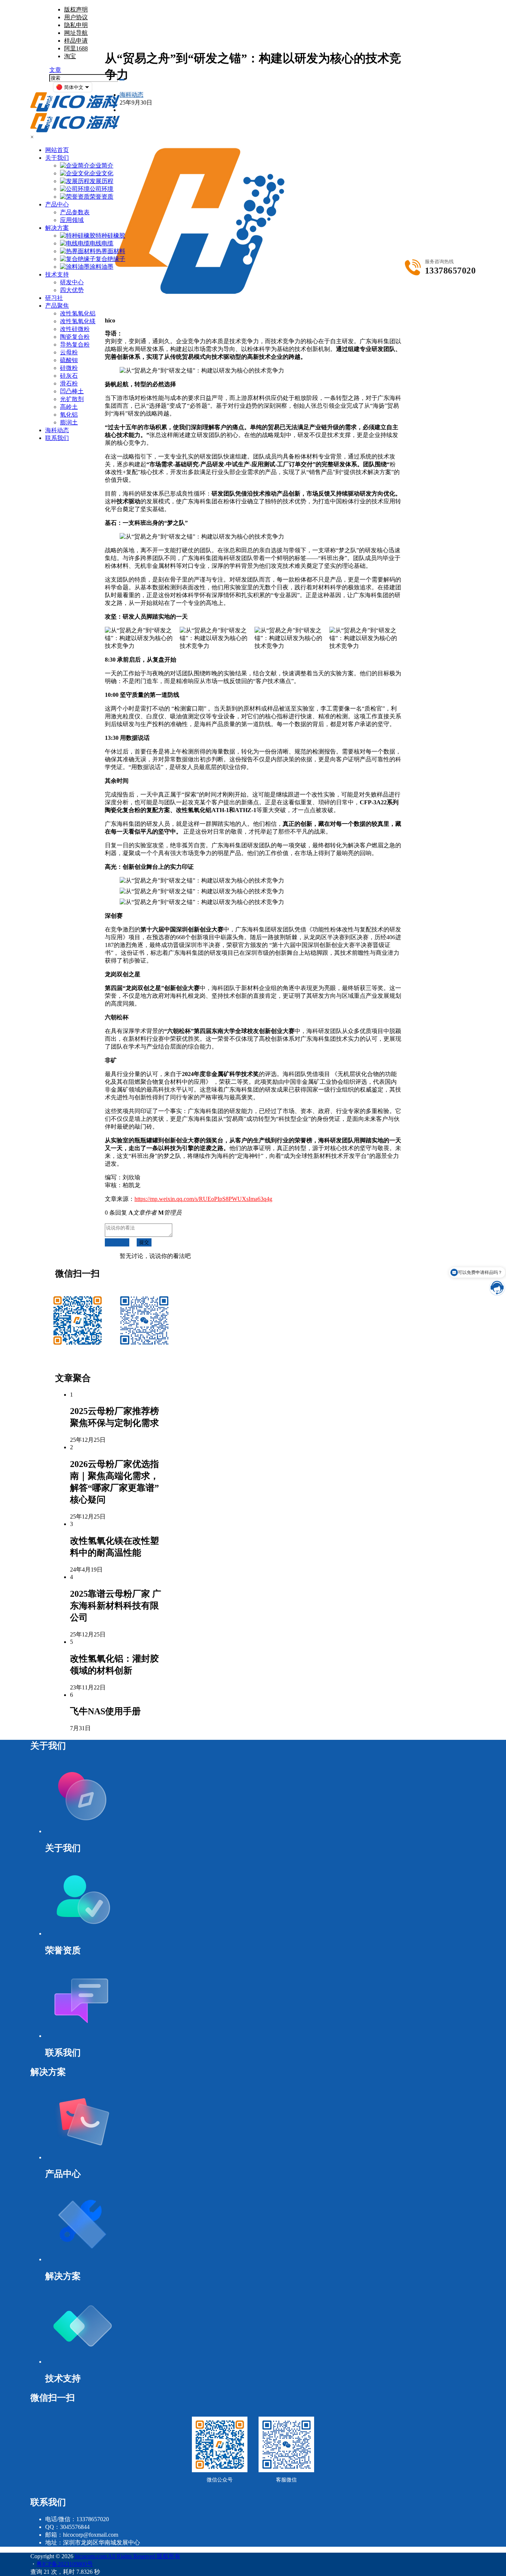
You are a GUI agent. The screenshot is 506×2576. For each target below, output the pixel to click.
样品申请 (76, 41)
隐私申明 (76, 25)
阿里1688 (76, 48)
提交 (144, 1242)
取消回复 (117, 1242)
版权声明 (76, 9)
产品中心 (57, 204)
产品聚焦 (57, 306)
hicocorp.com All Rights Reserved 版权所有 (127, 2556)
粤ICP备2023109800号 (65, 2564)
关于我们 (57, 158)
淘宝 (70, 56)
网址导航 (76, 33)
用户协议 (76, 17)
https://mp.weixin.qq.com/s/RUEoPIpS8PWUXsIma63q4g (203, 1199)
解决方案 (57, 228)
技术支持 (57, 274)
